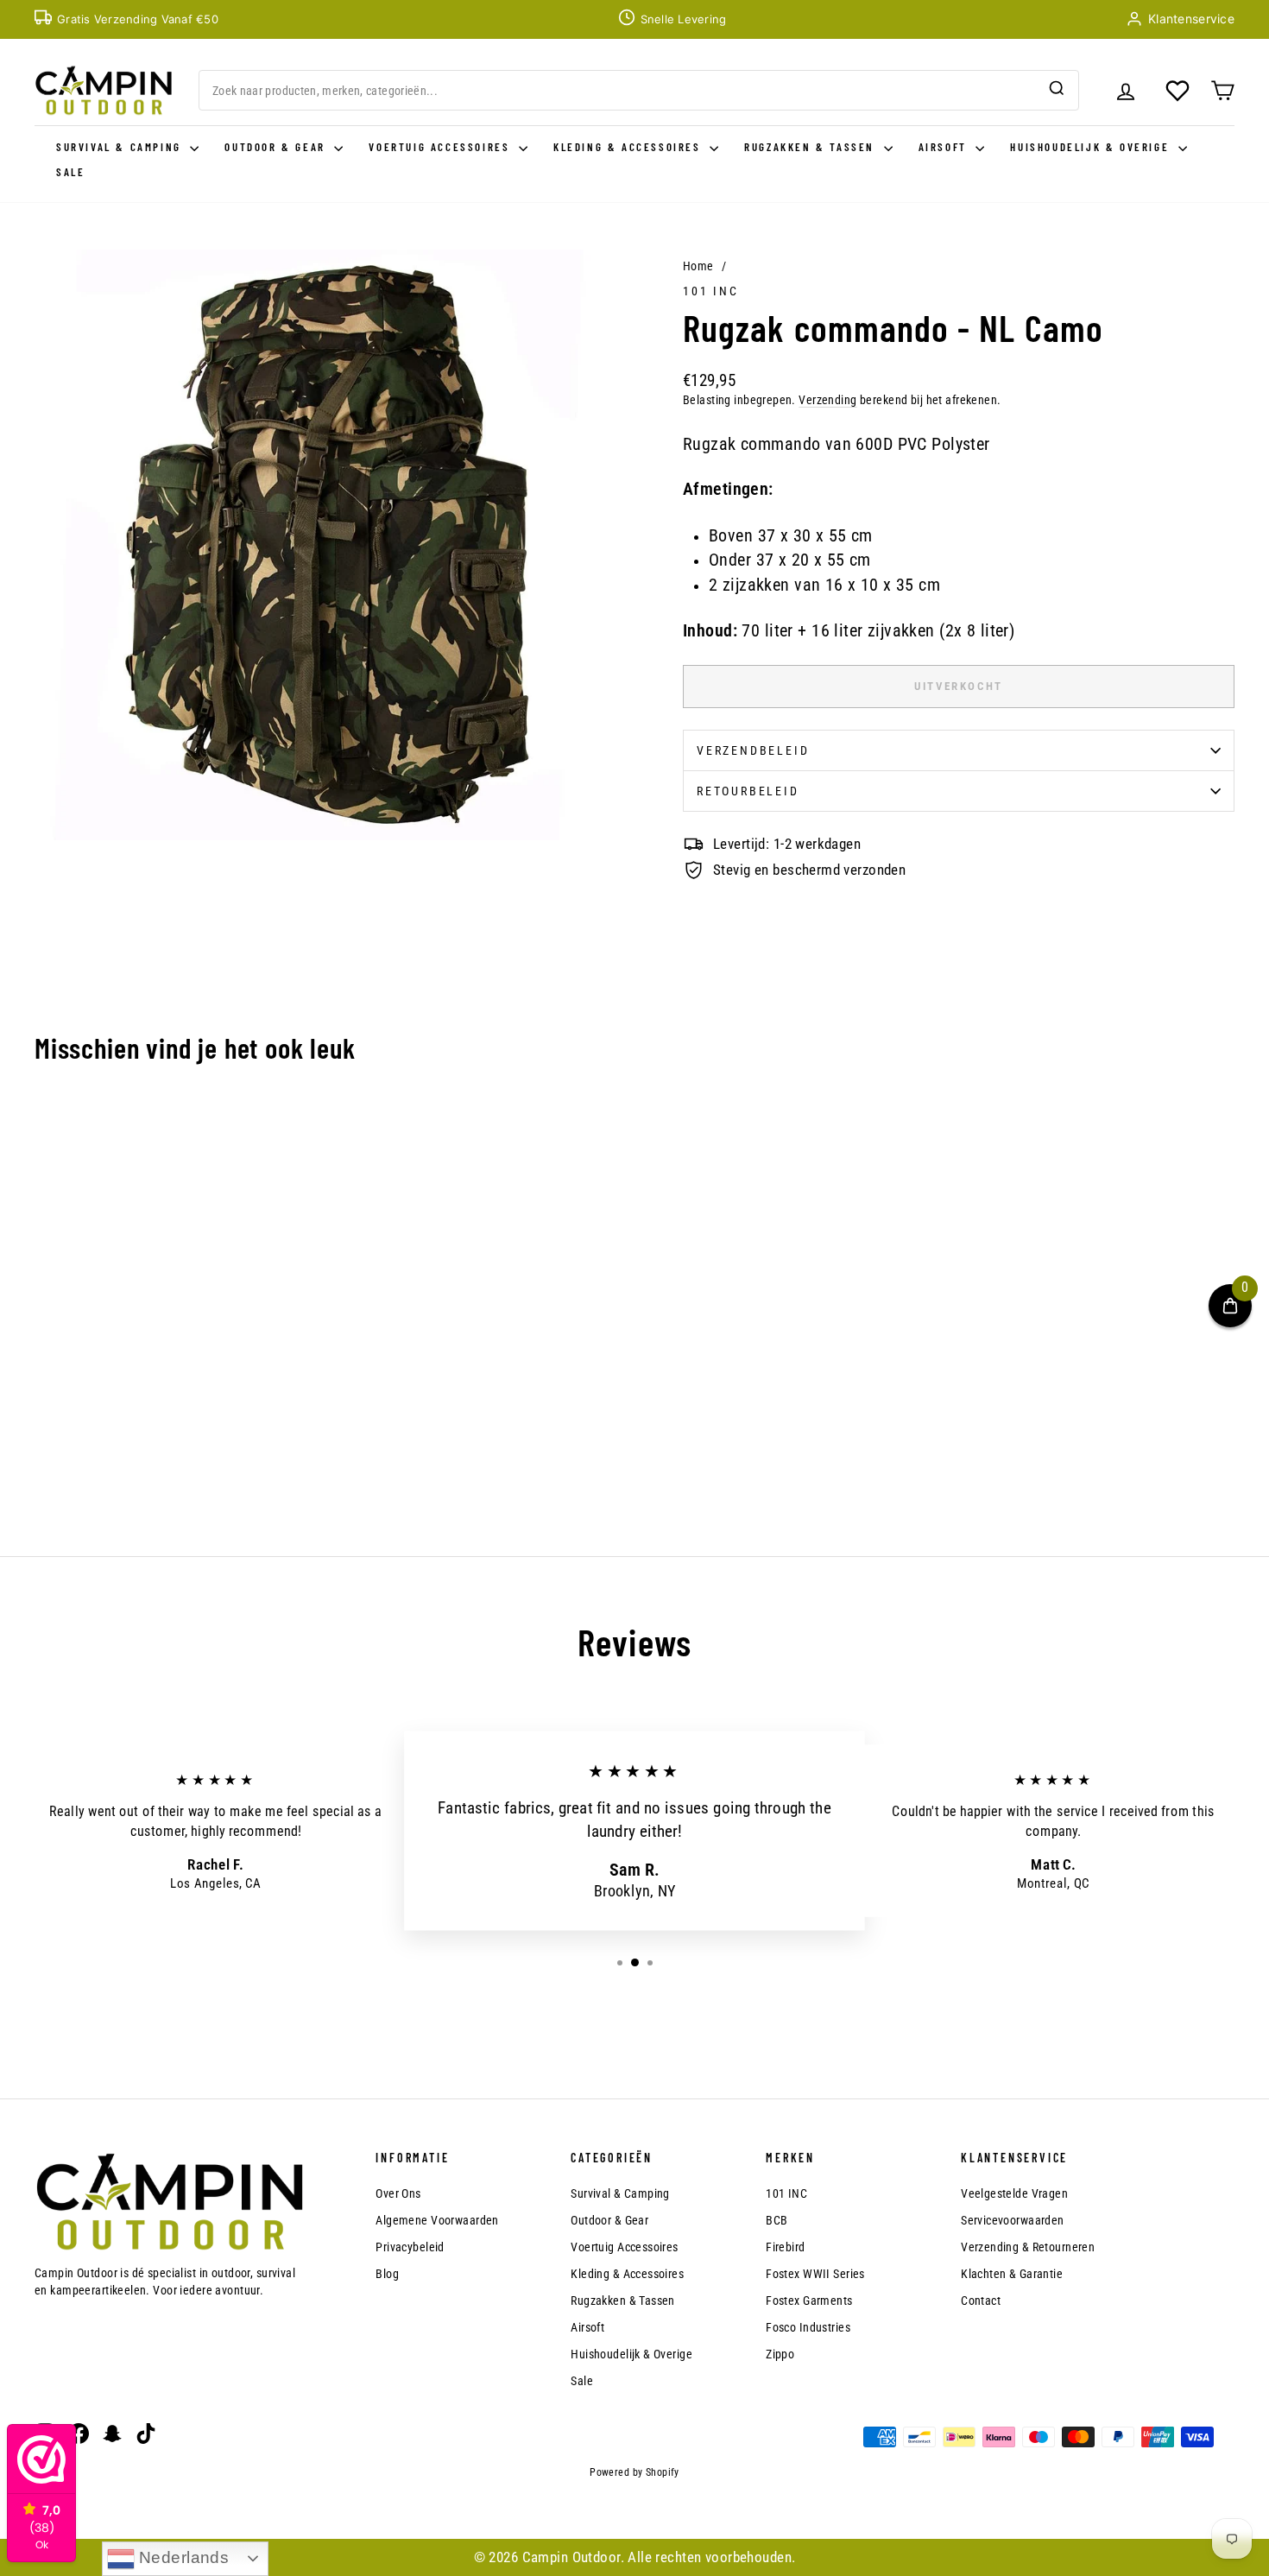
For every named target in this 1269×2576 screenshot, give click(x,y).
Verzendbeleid (753, 750)
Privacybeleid (410, 2247)
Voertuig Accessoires (442, 147)
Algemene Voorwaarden (437, 2220)
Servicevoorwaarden (1013, 2220)
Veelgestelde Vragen (1014, 2193)
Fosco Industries (808, 2327)
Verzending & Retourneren (1028, 2247)
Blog (387, 2274)
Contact (981, 2301)
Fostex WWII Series (815, 2274)
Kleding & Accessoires (629, 147)
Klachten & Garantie (1012, 2274)
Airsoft (945, 147)
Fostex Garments (809, 2301)
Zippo (780, 2354)
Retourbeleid (748, 791)
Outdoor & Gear (277, 147)
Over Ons (398, 2193)
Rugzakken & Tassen (811, 147)
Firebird (785, 2247)
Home (698, 266)
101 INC (711, 291)
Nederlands (182, 2557)
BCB (777, 2220)
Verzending (827, 400)
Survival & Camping (121, 147)
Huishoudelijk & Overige (1092, 147)
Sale (70, 172)
